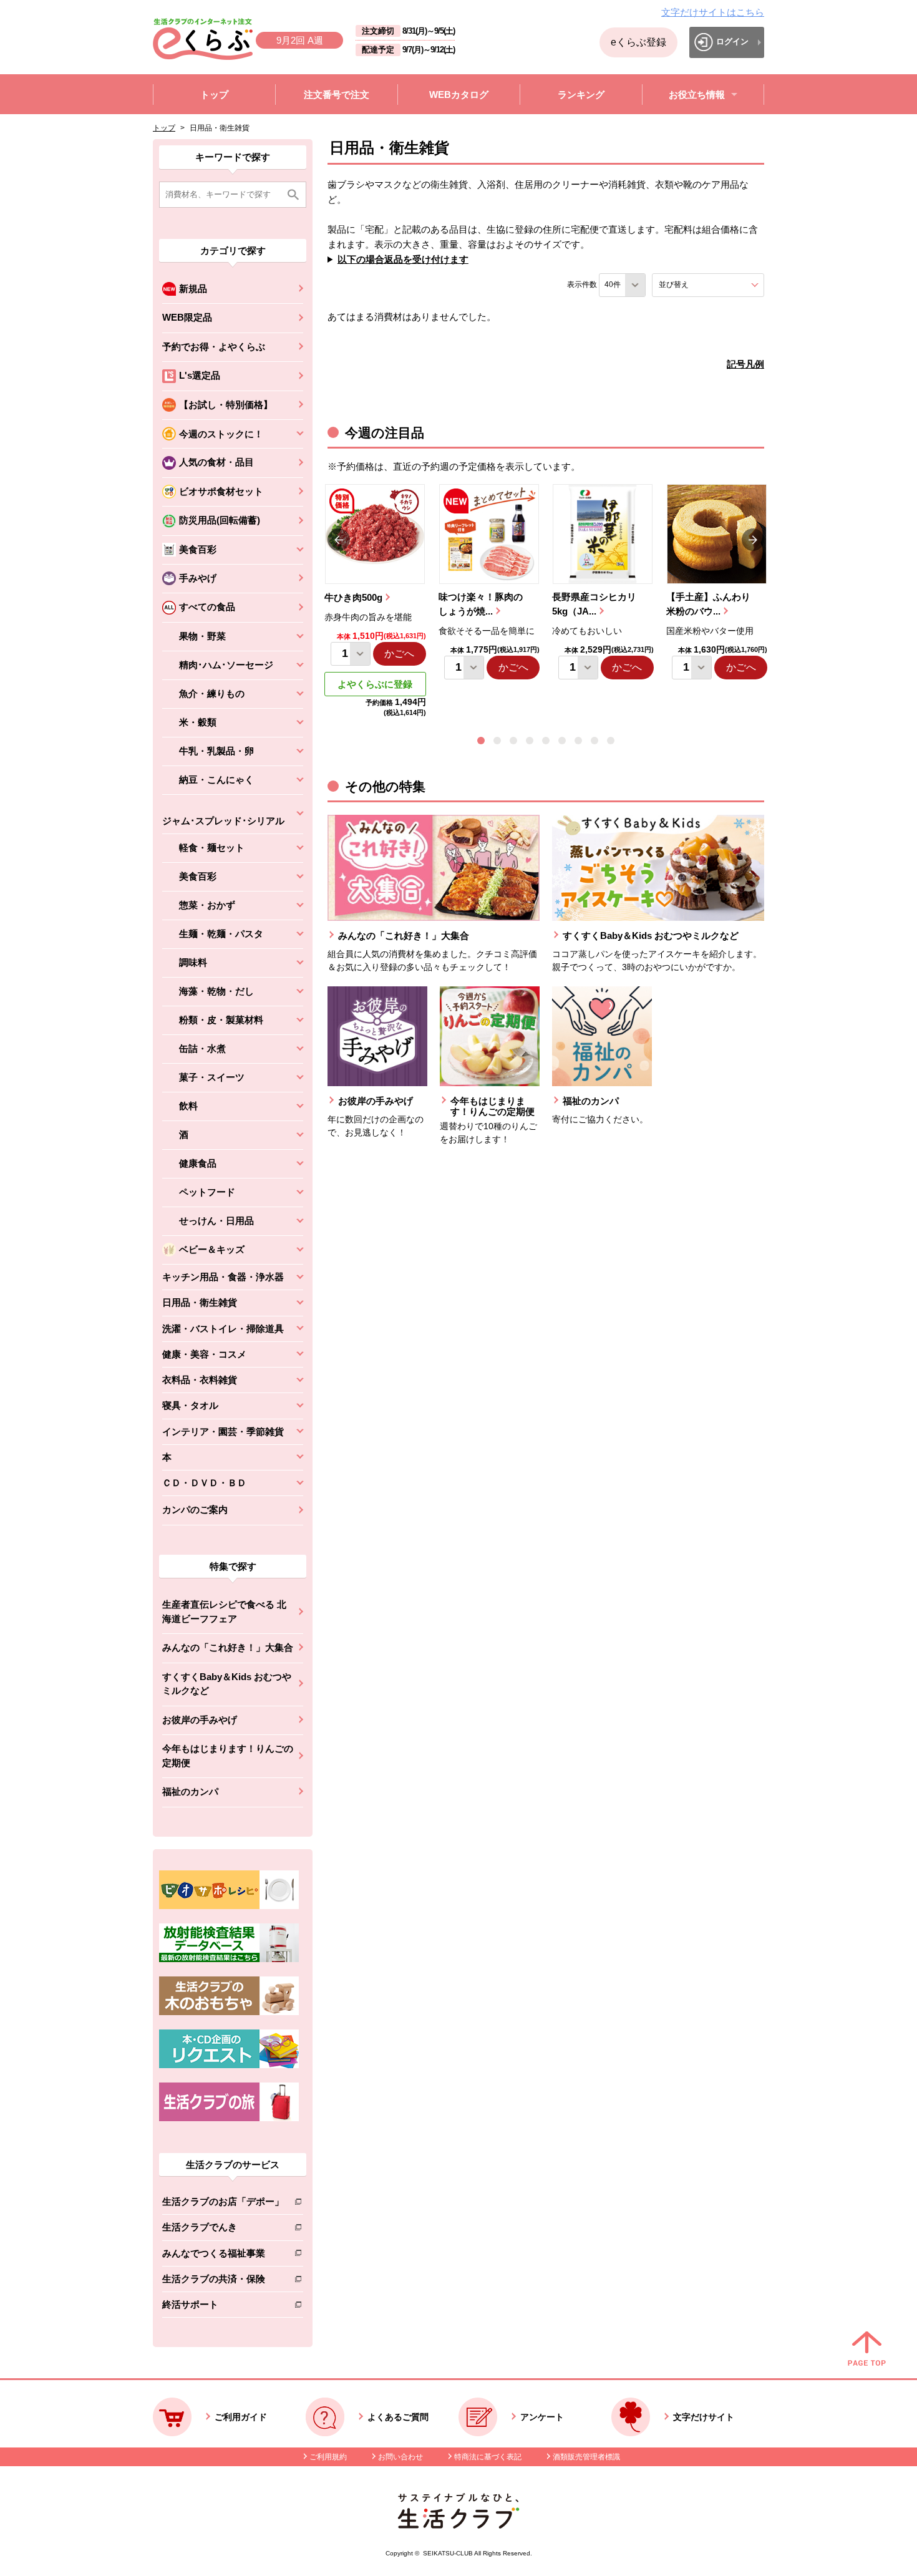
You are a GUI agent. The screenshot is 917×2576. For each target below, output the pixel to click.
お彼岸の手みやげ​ (200, 1720)
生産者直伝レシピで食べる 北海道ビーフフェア (224, 1611)
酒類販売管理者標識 (586, 2457)
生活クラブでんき (223, 2229)
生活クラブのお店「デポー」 (223, 2204)
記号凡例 (745, 364)
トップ (164, 128)
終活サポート (223, 2307)
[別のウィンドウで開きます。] (229, 1959)
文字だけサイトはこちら (713, 12)
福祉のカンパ (190, 1791)
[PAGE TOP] (867, 2350)
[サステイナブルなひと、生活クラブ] (458, 2525)
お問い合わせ (400, 2457)
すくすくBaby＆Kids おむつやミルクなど (227, 1684)
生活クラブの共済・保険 (223, 2281)
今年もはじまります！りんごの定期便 (228, 1756)
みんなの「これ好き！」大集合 (228, 1647)
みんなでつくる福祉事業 (223, 2256)
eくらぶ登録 (638, 42)
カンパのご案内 (195, 1509)
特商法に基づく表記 (488, 2457)
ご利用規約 (328, 2457)
